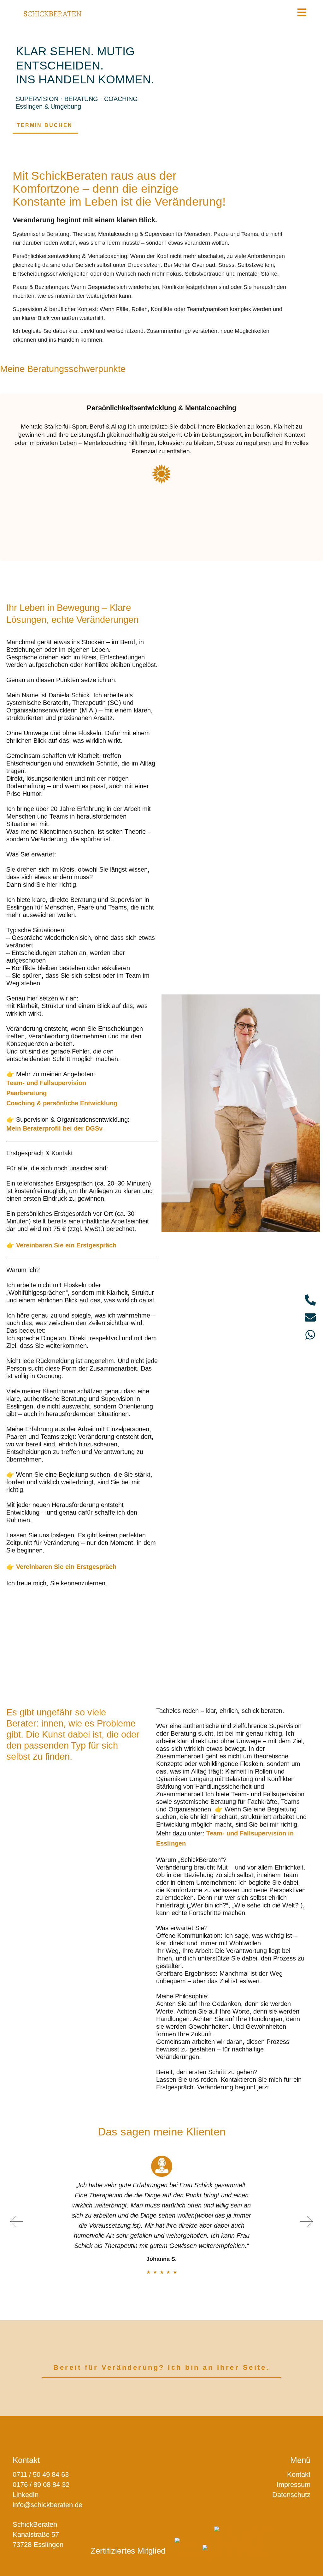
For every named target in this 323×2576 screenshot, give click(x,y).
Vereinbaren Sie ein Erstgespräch (66, 1245)
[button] (17, 2222)
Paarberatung (26, 1093)
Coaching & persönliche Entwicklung (62, 1103)
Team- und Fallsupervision (46, 1083)
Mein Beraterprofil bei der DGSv (54, 1128)
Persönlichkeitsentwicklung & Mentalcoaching (161, 408)
